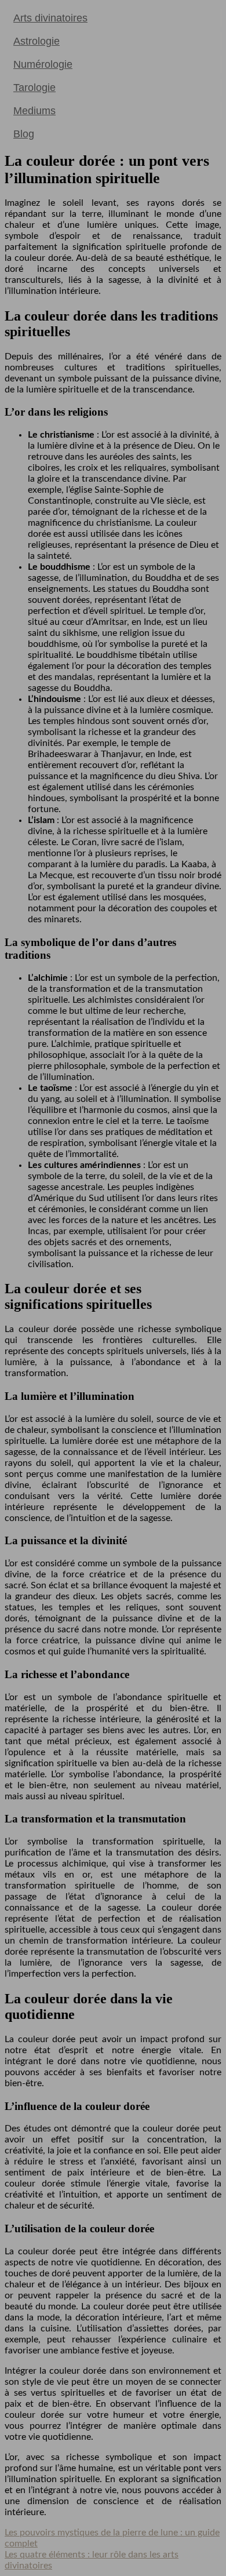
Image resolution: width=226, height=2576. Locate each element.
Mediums (34, 111)
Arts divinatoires (50, 18)
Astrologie (37, 41)
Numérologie (43, 64)
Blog (24, 134)
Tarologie (34, 88)
